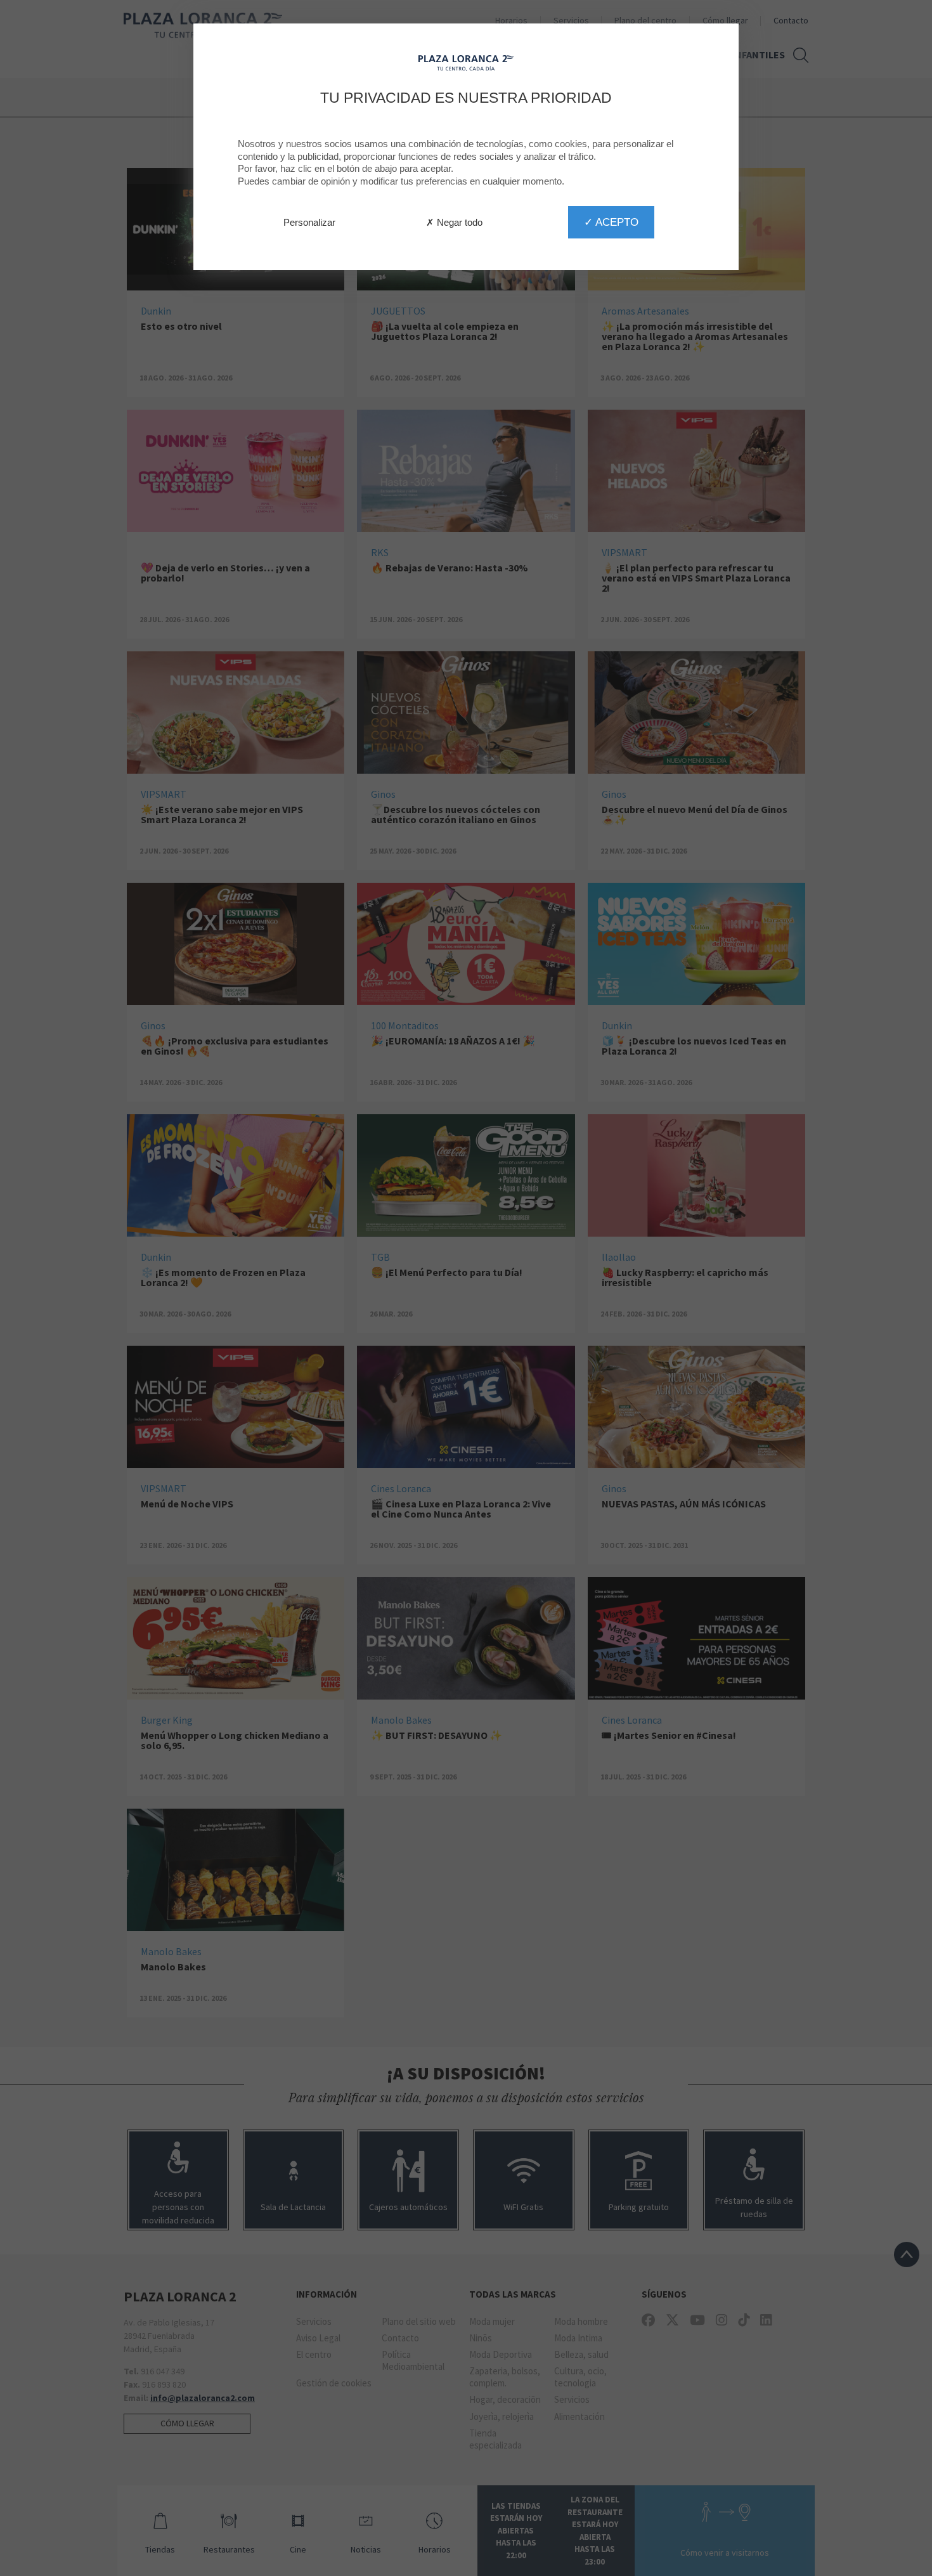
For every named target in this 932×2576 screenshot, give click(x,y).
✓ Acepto (611, 222)
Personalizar (309, 222)
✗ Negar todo (454, 222)
